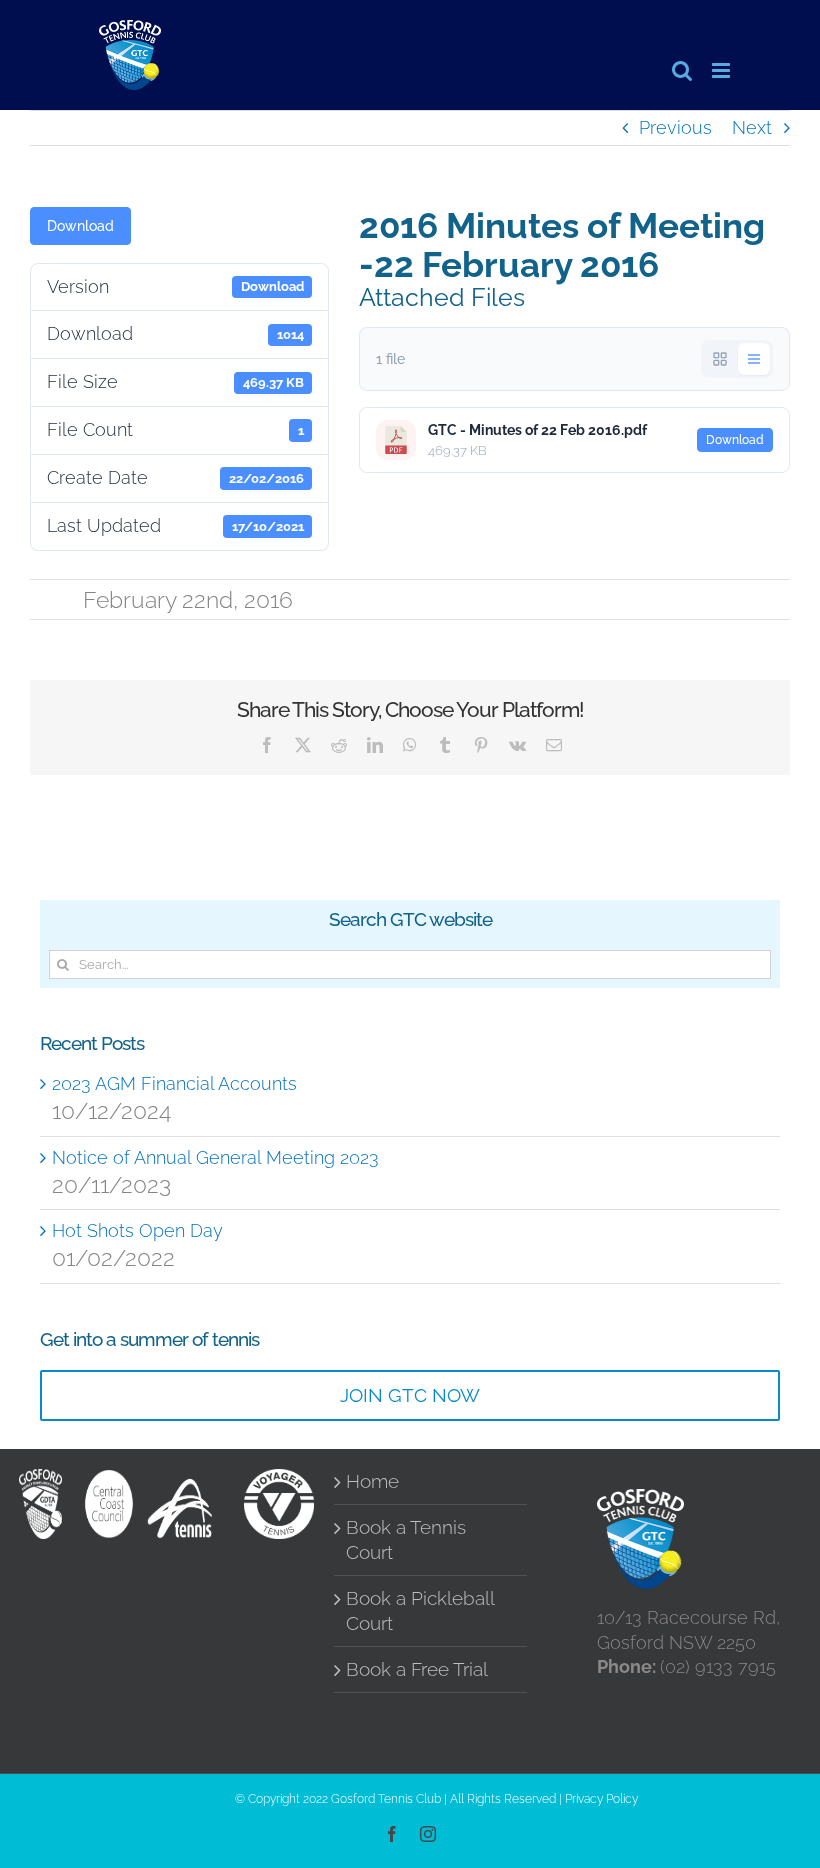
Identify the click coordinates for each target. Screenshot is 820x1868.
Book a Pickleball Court (420, 1611)
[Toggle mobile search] (682, 70)
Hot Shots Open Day (137, 1230)
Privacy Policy (601, 1799)
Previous (675, 127)
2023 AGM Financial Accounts (174, 1083)
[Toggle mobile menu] (722, 70)
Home (372, 1481)
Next (752, 127)
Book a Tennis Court (406, 1540)
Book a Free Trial (417, 1669)
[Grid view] (720, 359)
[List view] (754, 359)
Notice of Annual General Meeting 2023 (215, 1157)
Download (80, 226)
